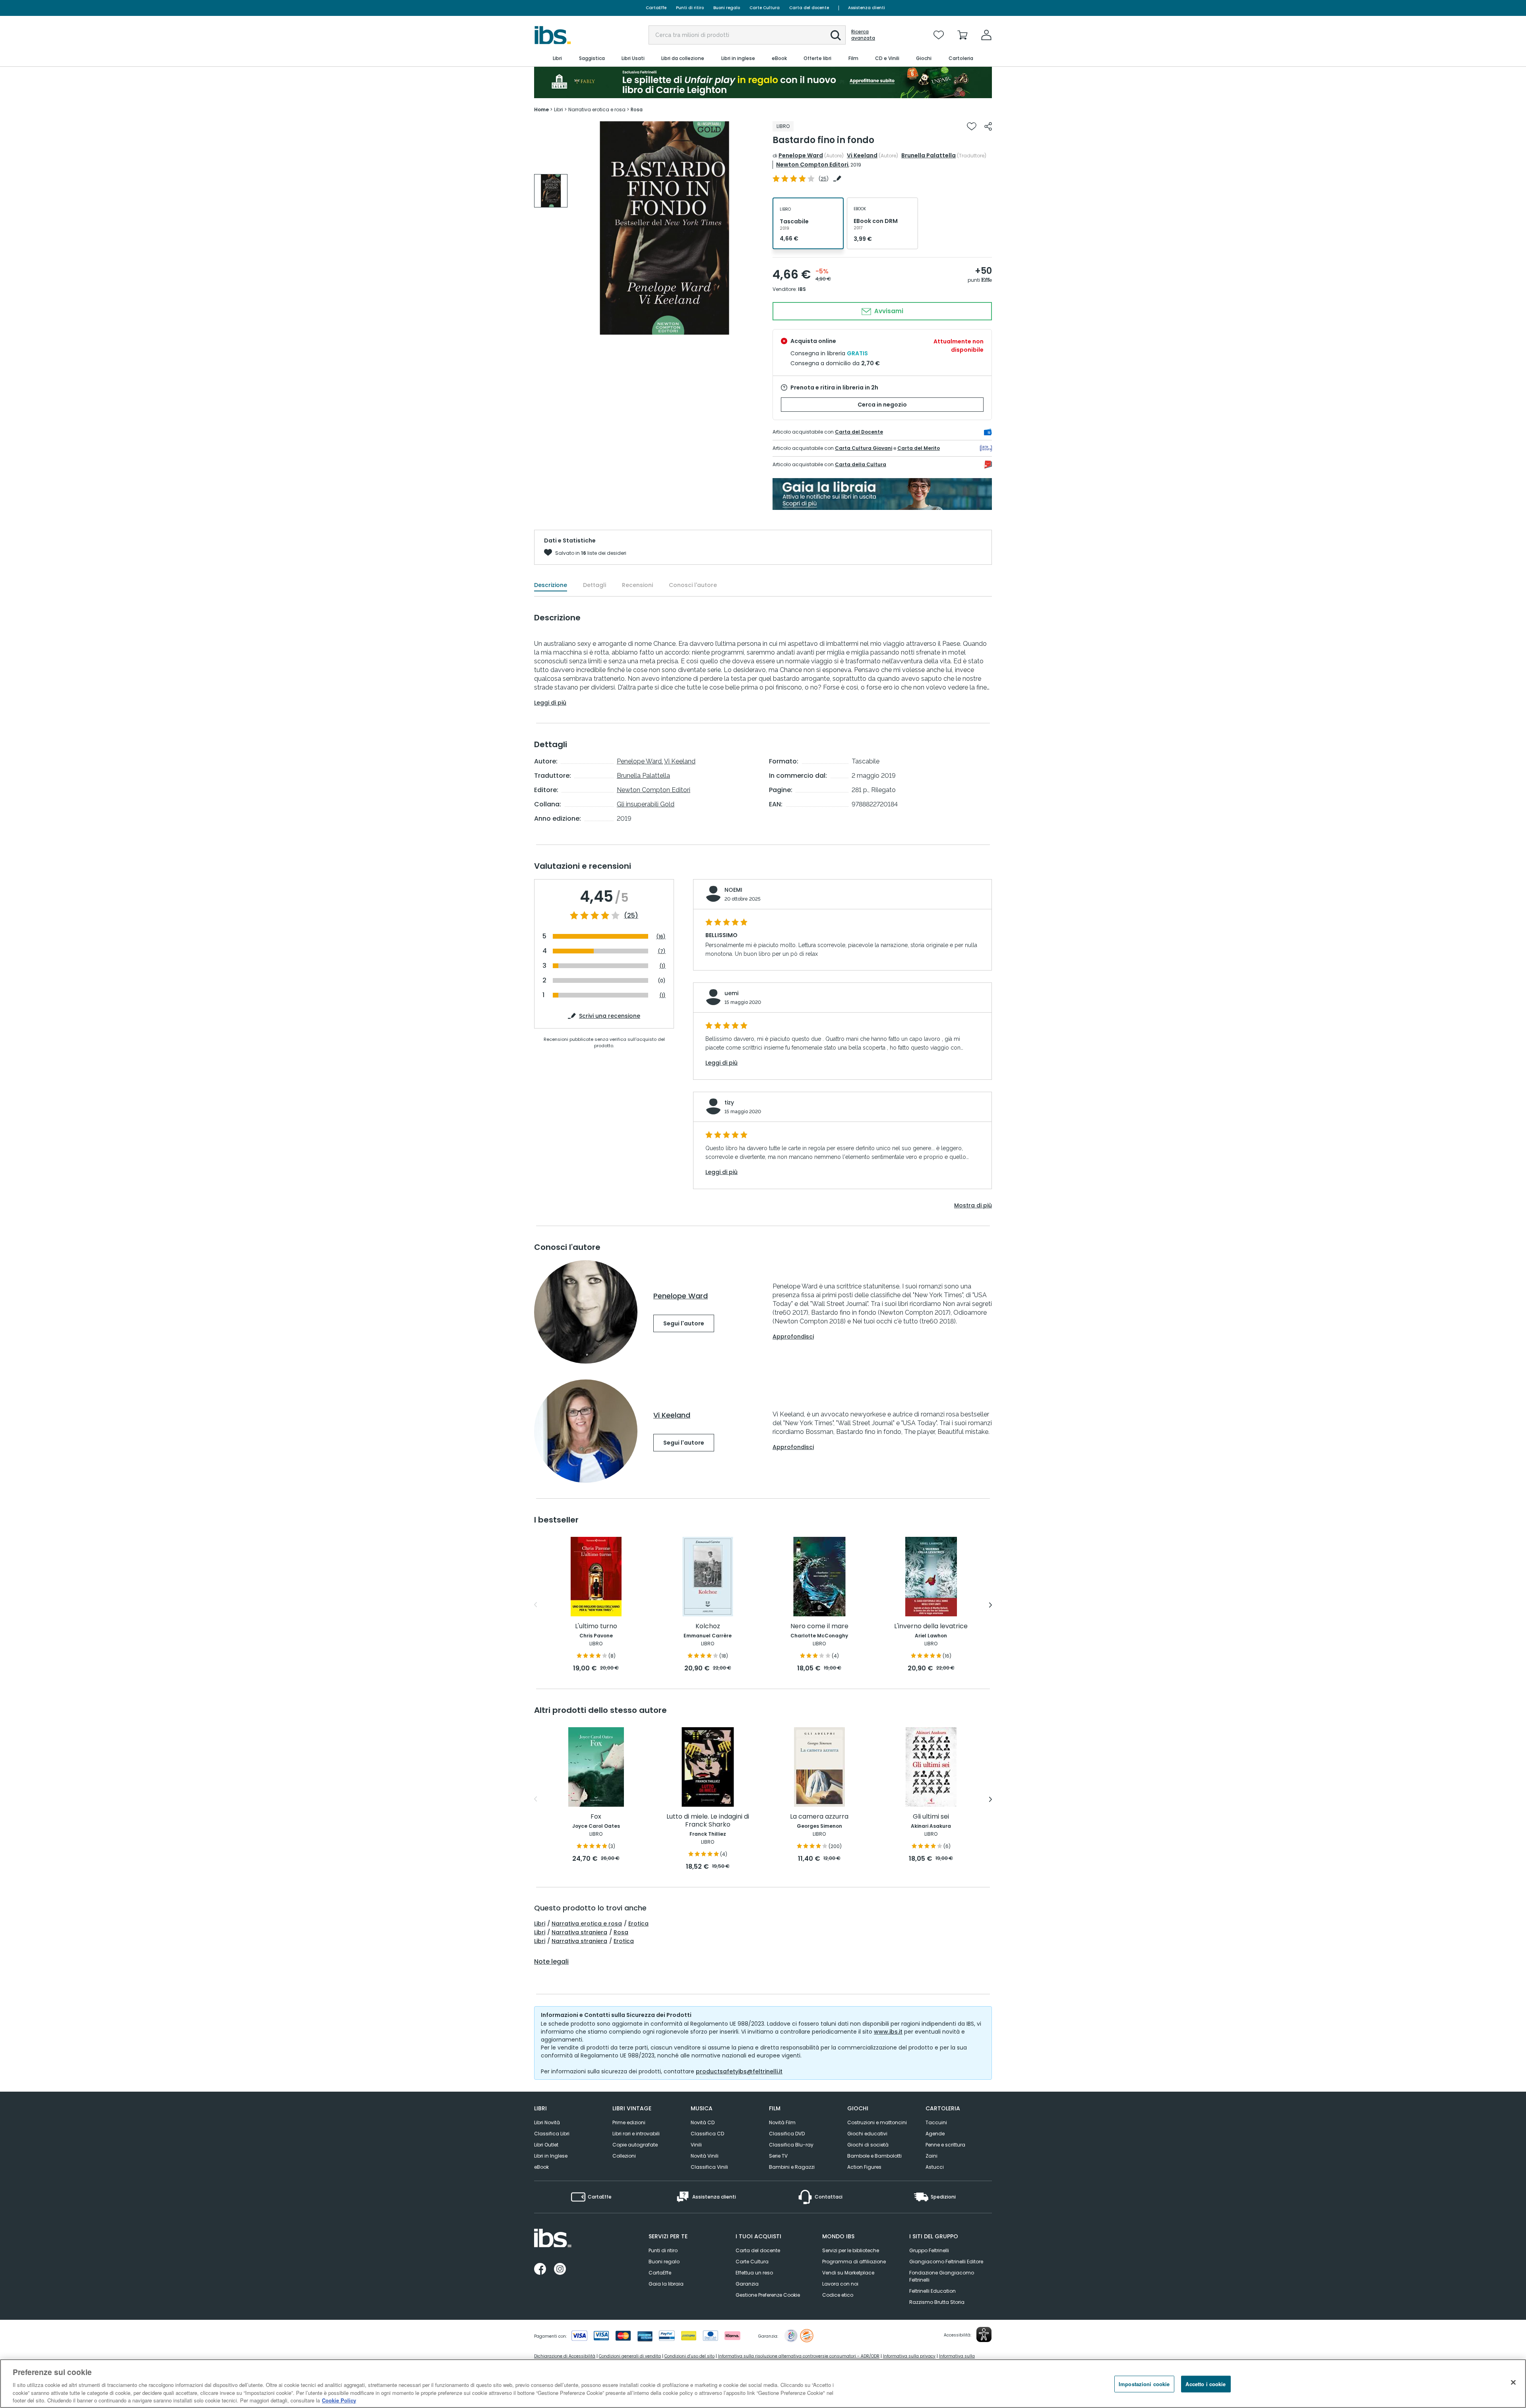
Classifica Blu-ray (791, 2145)
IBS (802, 289)
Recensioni (637, 585)
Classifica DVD (787, 2134)
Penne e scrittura (945, 2145)
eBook (541, 2167)
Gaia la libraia (666, 2284)
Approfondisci (793, 1337)
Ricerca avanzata (863, 35)
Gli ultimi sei (931, 1817)
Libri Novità (547, 2122)
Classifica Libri (552, 2134)
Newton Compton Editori (812, 165)
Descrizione (551, 585)
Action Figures (864, 2167)
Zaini (931, 2156)
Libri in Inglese (551, 2156)
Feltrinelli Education (932, 2291)
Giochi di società (868, 2145)
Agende (935, 2134)
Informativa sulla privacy (909, 2356)
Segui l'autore (684, 1323)
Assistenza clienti (867, 8)
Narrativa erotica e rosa (587, 1924)
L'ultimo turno (596, 1626)
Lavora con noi (840, 2284)
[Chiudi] (1513, 2383)
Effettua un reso (754, 2273)
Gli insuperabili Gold (646, 804)
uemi (731, 993)
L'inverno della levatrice (931, 1626)
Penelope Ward (801, 155)
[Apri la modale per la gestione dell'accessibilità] (984, 2334)
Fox (596, 1817)
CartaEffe (656, 8)
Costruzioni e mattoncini (877, 2122)
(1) (662, 966)
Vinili (696, 2145)
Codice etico (838, 2295)
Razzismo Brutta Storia (937, 2302)
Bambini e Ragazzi (792, 2167)
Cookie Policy (339, 2400)
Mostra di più (973, 1205)
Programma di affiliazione (854, 2262)
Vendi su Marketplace (848, 2273)
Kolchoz (708, 1626)
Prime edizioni (629, 2122)
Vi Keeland (862, 155)
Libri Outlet (546, 2145)
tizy (729, 1102)
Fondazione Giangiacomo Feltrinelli (942, 2276)
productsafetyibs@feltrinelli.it (739, 2071)
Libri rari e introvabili (636, 2134)
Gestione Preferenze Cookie (768, 2295)
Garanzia (747, 2284)
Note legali (551, 1962)
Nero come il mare (819, 1626)
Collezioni (624, 2156)
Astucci (935, 2167)
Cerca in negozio (882, 405)
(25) (631, 916)
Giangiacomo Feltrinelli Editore (946, 2262)
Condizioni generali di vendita (630, 2356)
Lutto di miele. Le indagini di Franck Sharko (708, 1821)
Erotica (638, 1924)
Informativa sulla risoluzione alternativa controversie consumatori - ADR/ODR (799, 2356)
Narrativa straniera (579, 1932)
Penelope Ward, (640, 761)
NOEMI (733, 890)
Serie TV (778, 2156)
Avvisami (888, 311)
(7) (662, 951)
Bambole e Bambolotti (874, 2156)
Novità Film (782, 2122)
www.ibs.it (888, 2032)
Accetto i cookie (1206, 2384)
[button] (836, 35)
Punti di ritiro (690, 8)
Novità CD (703, 2122)
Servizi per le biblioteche (851, 2250)
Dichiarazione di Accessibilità (565, 2356)
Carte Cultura (765, 8)
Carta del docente (809, 8)
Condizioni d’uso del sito (689, 2356)
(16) (661, 937)
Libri (540, 1924)
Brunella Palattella (929, 155)
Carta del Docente (859, 432)
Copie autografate (635, 2145)
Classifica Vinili (709, 2167)
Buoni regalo (727, 8)
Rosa (621, 1932)
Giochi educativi (867, 2134)
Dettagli (595, 585)
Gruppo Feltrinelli (929, 2250)
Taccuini (936, 2122)
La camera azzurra (819, 1817)
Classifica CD (707, 2134)
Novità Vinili (705, 2156)
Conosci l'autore (693, 585)
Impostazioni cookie (1144, 2384)
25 (824, 179)
